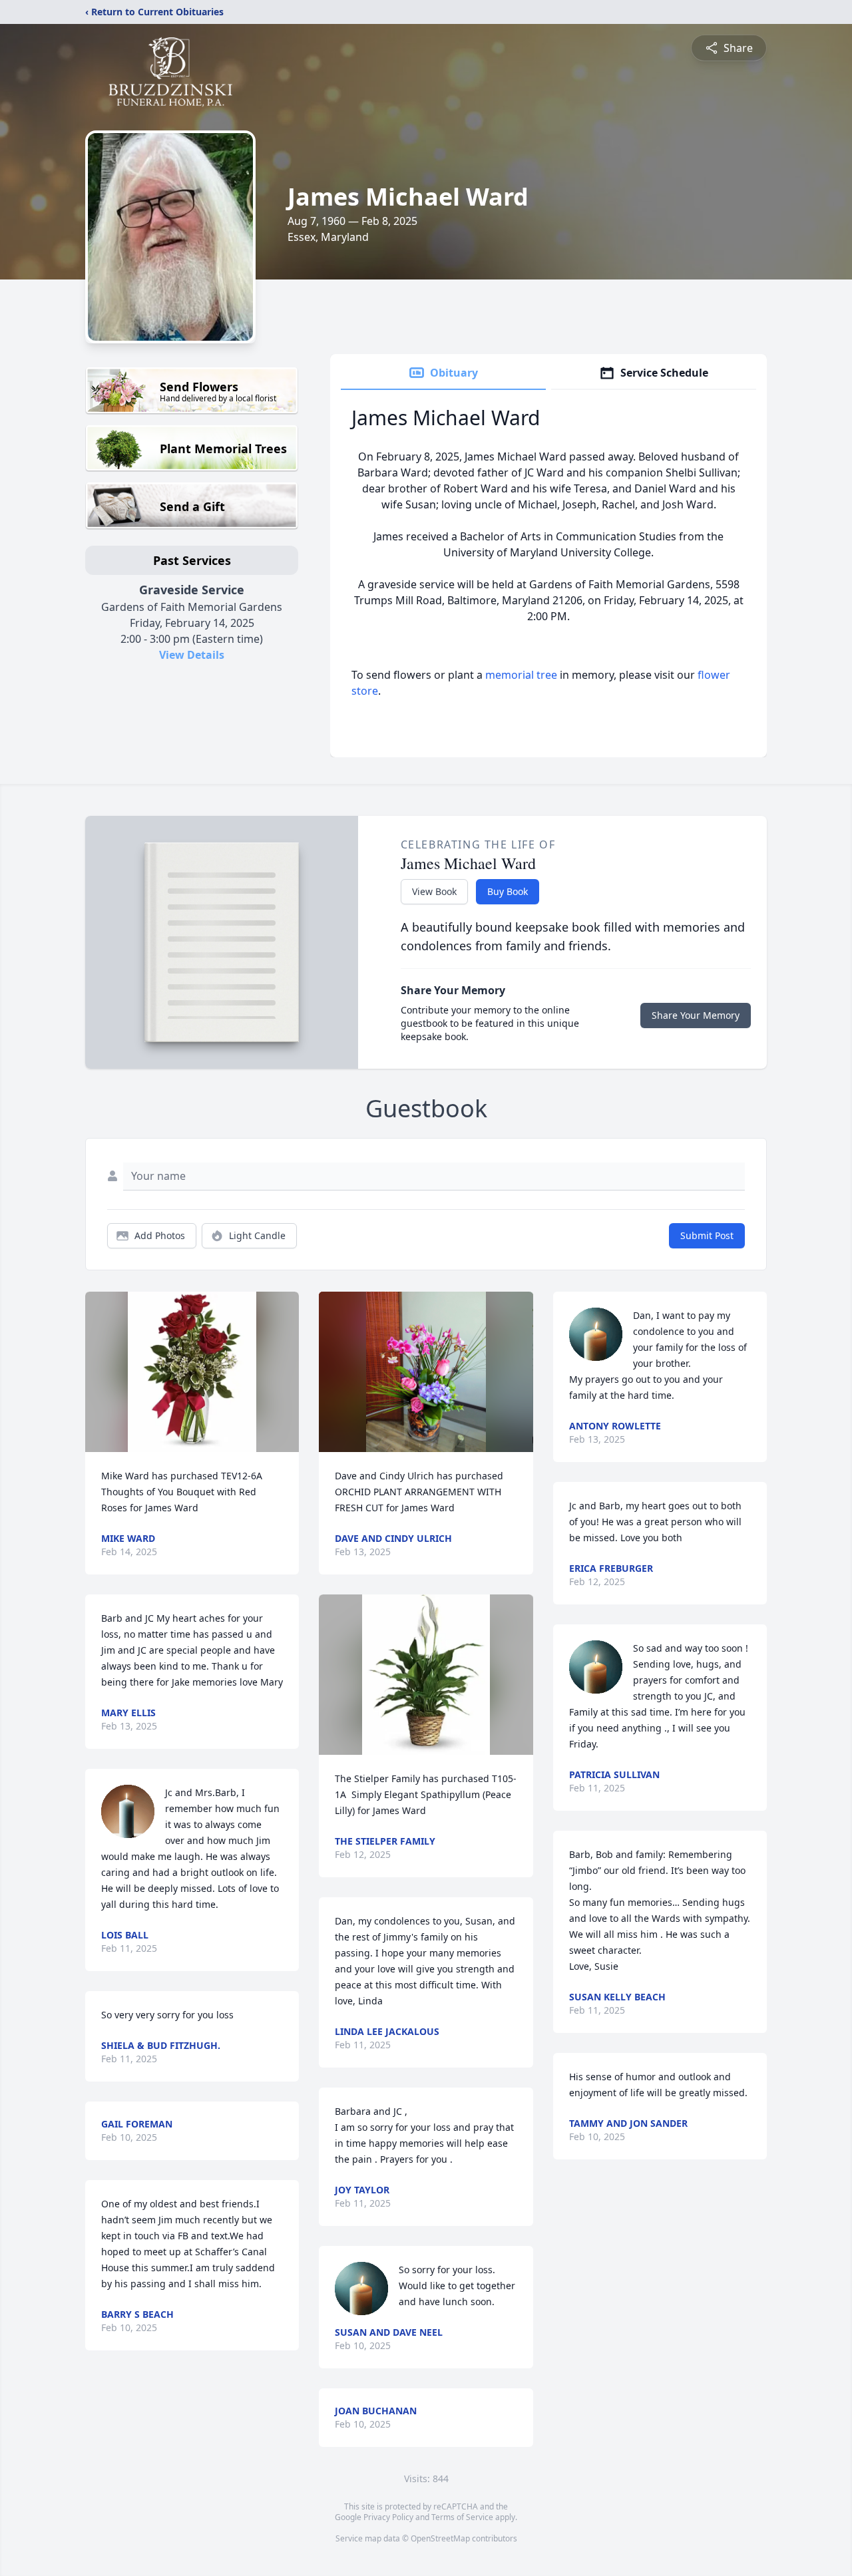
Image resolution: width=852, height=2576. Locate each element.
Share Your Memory (696, 1015)
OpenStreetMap (440, 2538)
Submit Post (707, 1235)
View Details (192, 655)
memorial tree (521, 675)
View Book (434, 891)
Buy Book (508, 891)
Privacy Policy (388, 2517)
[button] (192, 1372)
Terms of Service (462, 2517)
